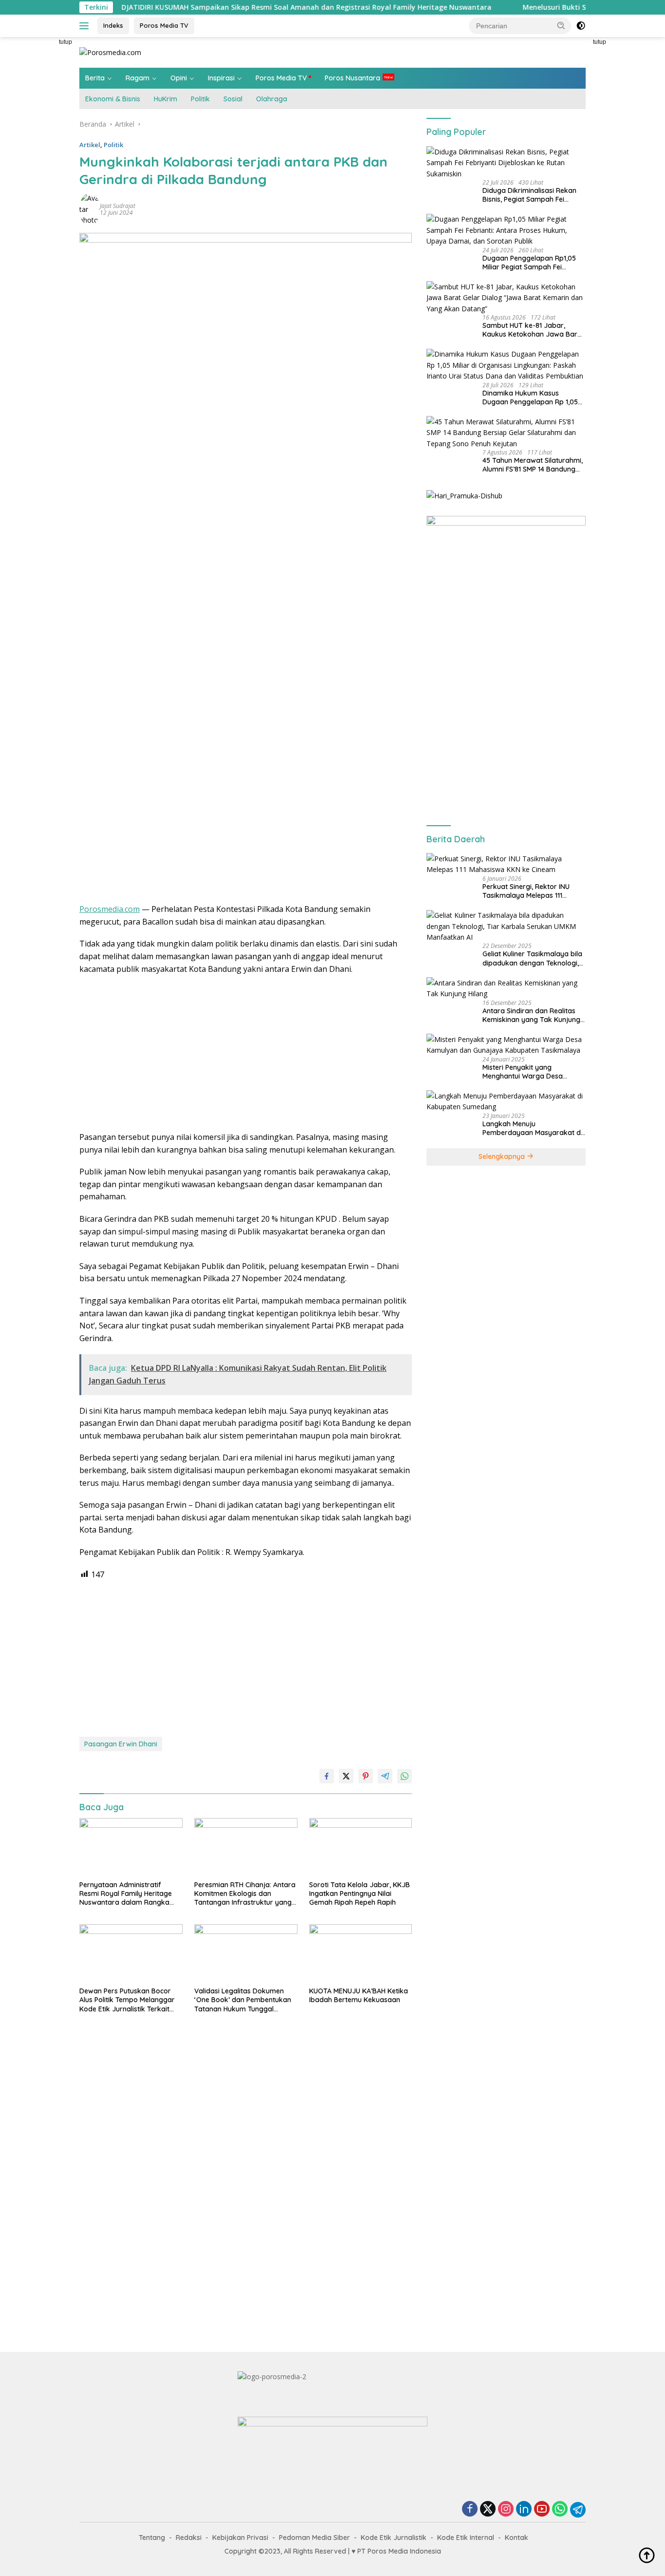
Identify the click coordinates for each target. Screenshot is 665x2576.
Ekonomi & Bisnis (113, 99)
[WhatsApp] (560, 2510)
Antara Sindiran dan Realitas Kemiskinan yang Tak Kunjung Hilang (531, 1015)
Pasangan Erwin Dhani (121, 1744)
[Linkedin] (524, 2510)
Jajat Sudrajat (118, 206)
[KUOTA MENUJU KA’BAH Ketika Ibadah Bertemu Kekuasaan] (361, 1953)
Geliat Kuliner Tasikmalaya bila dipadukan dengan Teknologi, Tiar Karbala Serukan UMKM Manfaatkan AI (532, 958)
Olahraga (272, 99)
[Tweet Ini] (346, 1776)
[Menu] (86, 26)
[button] (561, 25)
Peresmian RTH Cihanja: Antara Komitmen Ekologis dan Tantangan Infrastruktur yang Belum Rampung (245, 1894)
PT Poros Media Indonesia (399, 2551)
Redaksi (189, 2538)
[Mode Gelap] (581, 26)
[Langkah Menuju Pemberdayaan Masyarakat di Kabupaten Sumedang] (506, 1101)
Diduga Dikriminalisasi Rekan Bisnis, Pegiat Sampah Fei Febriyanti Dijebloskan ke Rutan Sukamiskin (534, 194)
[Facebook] (470, 2510)
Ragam (138, 78)
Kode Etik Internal (466, 2538)
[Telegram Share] (385, 1776)
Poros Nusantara (352, 78)
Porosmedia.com (110, 909)
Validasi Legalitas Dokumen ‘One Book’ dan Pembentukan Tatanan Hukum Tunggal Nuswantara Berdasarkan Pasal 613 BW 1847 (243, 2000)
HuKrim (166, 99)
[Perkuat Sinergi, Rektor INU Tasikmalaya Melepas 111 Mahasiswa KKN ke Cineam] (506, 864)
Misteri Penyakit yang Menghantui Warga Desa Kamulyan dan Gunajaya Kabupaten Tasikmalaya (523, 1071)
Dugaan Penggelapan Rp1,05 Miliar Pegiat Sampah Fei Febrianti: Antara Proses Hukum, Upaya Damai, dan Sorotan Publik (529, 262)
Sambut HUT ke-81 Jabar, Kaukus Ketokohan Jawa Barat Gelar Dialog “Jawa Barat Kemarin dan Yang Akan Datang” (533, 329)
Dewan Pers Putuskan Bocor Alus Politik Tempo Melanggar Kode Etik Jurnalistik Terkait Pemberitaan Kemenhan (127, 2000)
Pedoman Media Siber (314, 2538)
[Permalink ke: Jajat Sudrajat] (90, 209)
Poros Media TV (164, 25)
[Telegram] (578, 2510)
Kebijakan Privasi (240, 2538)
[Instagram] (506, 2510)
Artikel (90, 145)
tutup (65, 42)
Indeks (113, 25)
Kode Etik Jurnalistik (394, 2538)
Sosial (233, 99)
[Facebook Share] (327, 1776)
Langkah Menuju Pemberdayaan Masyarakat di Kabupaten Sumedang (532, 1128)
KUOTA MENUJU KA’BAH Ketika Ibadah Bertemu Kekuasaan (359, 1995)
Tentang (152, 2538)
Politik (200, 99)
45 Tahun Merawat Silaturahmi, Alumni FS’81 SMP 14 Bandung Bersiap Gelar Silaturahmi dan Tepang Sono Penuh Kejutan (533, 465)
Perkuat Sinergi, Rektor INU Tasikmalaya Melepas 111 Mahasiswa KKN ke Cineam (526, 890)
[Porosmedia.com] (110, 52)
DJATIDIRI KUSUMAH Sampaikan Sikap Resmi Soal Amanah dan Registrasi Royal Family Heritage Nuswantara (237, 7)
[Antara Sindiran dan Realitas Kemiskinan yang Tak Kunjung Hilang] (506, 988)
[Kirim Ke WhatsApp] (405, 1776)
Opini (179, 78)
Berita (95, 78)
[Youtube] (542, 2510)
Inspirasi (221, 78)
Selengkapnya (503, 1156)
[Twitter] (488, 2510)
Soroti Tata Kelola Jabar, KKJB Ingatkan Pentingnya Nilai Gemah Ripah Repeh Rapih (360, 1894)
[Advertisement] (628, 183)
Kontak (517, 2538)
